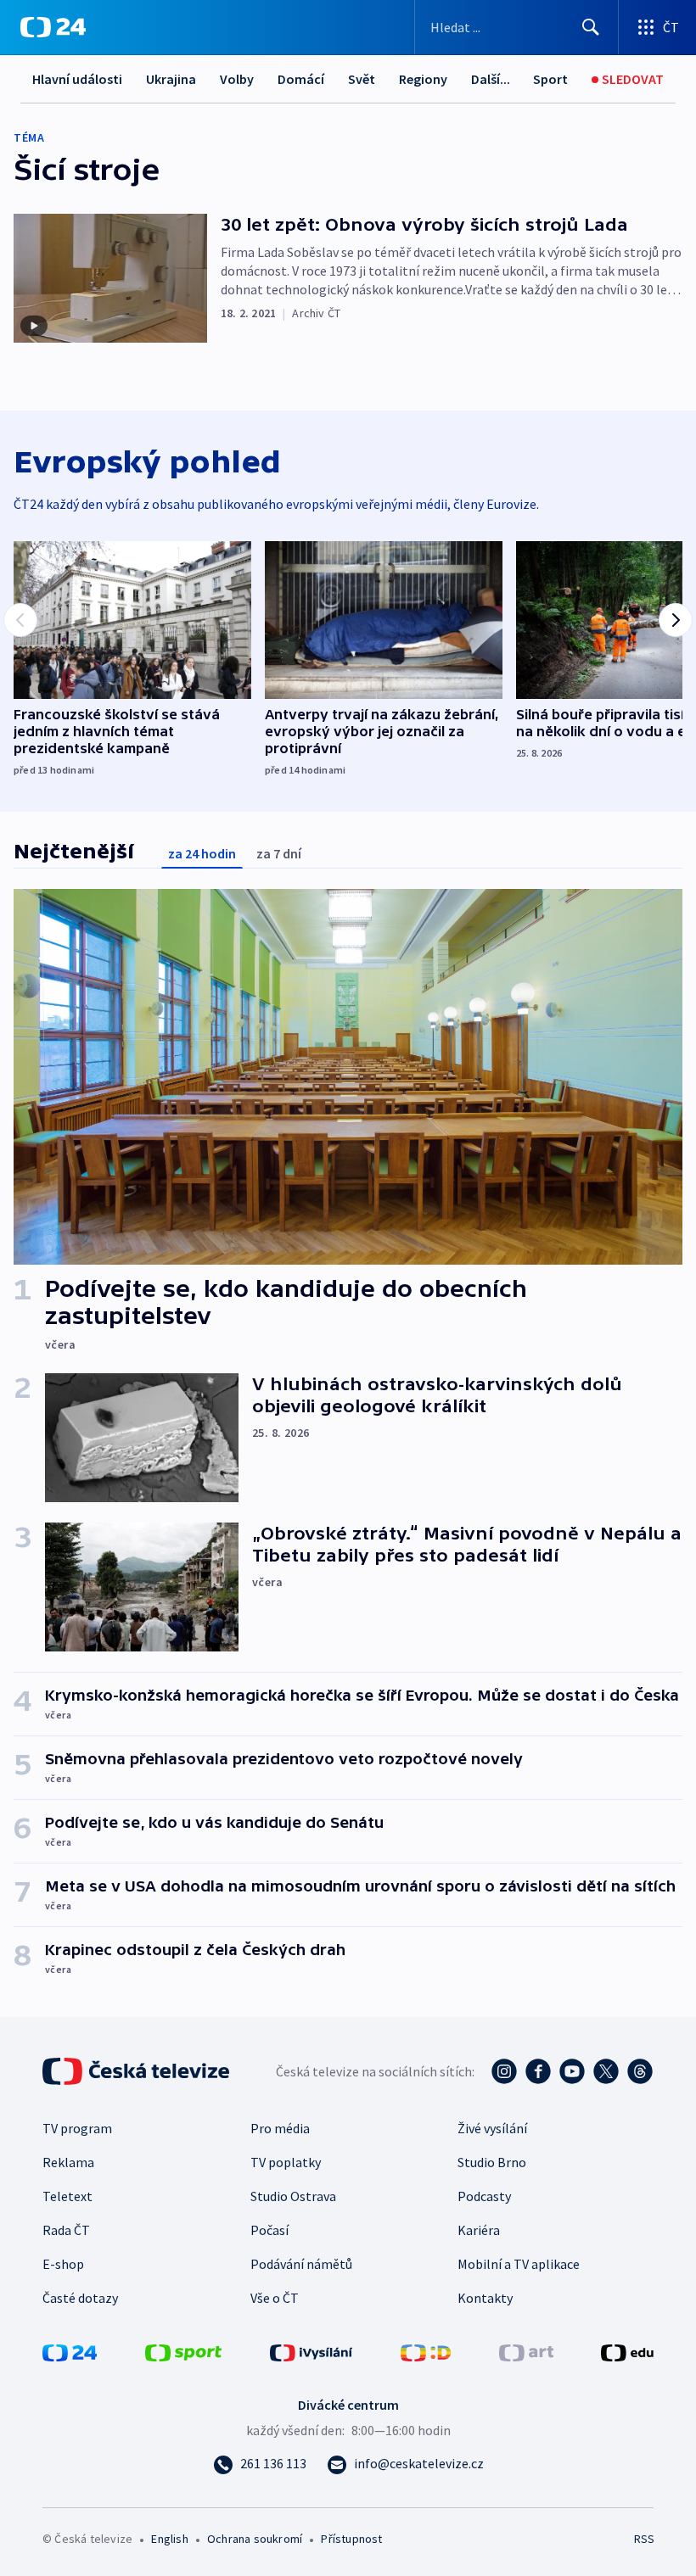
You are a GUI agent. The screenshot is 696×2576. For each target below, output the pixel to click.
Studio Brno (492, 2162)
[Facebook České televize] (538, 2071)
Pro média (280, 2128)
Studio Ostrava (293, 2196)
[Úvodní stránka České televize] (138, 2071)
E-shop (63, 2264)
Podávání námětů (301, 2264)
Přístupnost (351, 2539)
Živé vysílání (492, 2128)
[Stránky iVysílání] (312, 2351)
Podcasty (484, 2196)
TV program (77, 2128)
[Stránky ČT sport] (183, 2351)
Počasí (269, 2230)
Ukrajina (171, 79)
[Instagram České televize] (504, 2071)
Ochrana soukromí (255, 2539)
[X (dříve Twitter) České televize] (606, 2071)
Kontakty (485, 2298)
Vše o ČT (275, 2298)
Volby (237, 79)
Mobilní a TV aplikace (519, 2264)
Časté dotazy (80, 2298)
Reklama (68, 2162)
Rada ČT (66, 2230)
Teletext (67, 2196)
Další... (491, 79)
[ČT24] (53, 27)
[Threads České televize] (640, 2071)
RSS (644, 2539)
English (169, 2539)
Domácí (301, 79)
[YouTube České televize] (572, 2071)
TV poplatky (286, 2162)
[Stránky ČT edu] (627, 2351)
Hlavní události (77, 79)
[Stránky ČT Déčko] (426, 2351)
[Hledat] (591, 27)
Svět (362, 79)
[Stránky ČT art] (526, 2351)
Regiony (423, 79)
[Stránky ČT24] (70, 2351)
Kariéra (479, 2230)
